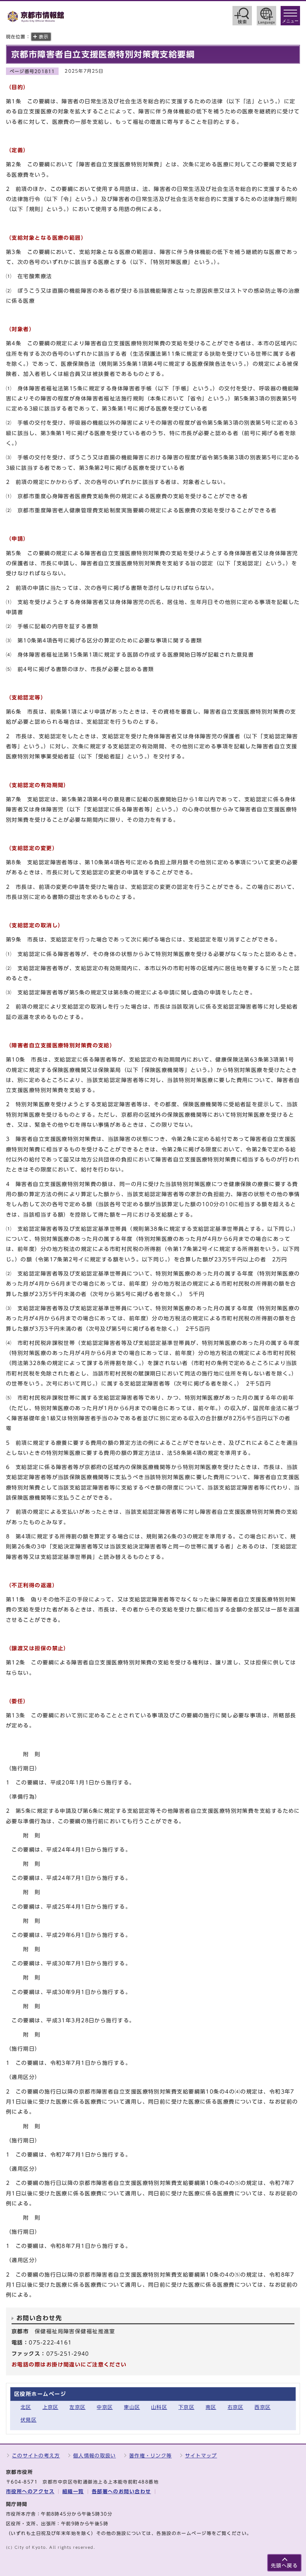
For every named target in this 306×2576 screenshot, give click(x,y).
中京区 (105, 2407)
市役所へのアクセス (30, 2492)
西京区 (263, 2407)
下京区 (186, 2407)
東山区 (132, 2407)
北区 (26, 2407)
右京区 (236, 2407)
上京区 (51, 2407)
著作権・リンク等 (150, 2456)
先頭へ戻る (284, 2566)
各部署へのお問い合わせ (121, 2492)
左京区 (77, 2407)
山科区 (159, 2407)
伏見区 (29, 2420)
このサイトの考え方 (36, 2456)
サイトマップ (201, 2456)
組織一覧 (73, 2492)
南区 (211, 2407)
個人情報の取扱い (94, 2456)
